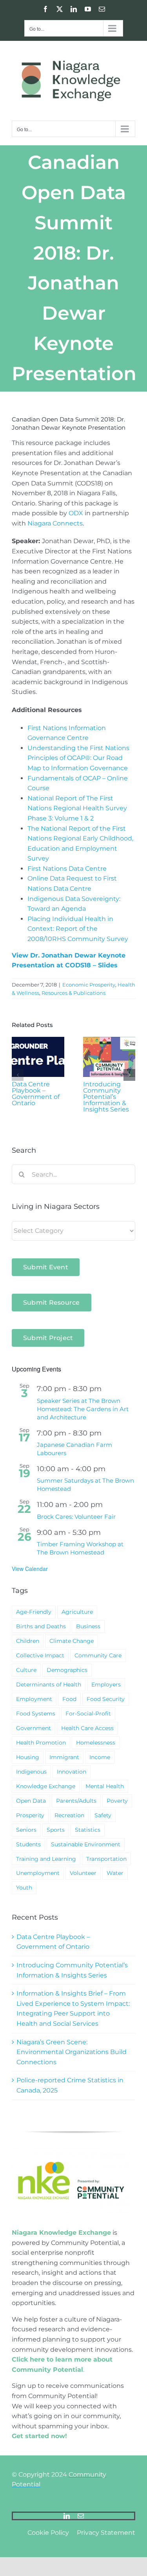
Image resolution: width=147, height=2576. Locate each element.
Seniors (26, 1830)
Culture (26, 1670)
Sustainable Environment (86, 1844)
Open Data (31, 1801)
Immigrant (64, 1757)
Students (28, 1844)
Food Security (106, 1699)
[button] (18, 1075)
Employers (106, 1684)
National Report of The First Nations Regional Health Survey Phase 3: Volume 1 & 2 (77, 808)
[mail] (81, 2516)
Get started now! (39, 2436)
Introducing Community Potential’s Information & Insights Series (106, 1097)
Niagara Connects (55, 523)
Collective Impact (40, 1655)
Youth (24, 1888)
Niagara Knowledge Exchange (61, 2233)
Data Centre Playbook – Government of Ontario (36, 1094)
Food (69, 1699)
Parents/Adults (76, 1801)
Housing (28, 1757)
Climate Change (72, 1641)
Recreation (69, 1815)
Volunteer (83, 1873)
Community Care (98, 1655)
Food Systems (36, 1714)
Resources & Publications (73, 993)
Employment (34, 1699)
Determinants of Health (49, 1684)
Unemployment (38, 1873)
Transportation (106, 1859)
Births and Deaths (41, 1626)
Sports (56, 1830)
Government (34, 1728)
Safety (103, 1815)
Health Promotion (41, 1743)
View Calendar (30, 1569)
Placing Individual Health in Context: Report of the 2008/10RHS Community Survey (78, 929)
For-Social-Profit (88, 1714)
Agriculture (77, 1612)
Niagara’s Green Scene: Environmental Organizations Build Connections (72, 2052)
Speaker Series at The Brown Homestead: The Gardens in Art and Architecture (83, 1409)
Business (88, 1626)
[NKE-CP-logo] (71, 2150)
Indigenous (31, 1772)
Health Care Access (87, 1728)
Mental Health (105, 1786)
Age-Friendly (34, 1612)
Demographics (67, 1670)
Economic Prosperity (89, 985)
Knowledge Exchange (46, 1786)
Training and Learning (46, 1859)
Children (28, 1641)
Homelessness (96, 1743)
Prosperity (30, 1815)
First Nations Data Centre (67, 869)
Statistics (88, 1830)
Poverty (117, 1801)
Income (100, 1757)
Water (115, 1873)
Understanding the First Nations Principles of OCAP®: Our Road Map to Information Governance (78, 758)
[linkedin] (67, 2516)
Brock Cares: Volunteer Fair (76, 1517)
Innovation (72, 1772)
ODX (76, 513)
